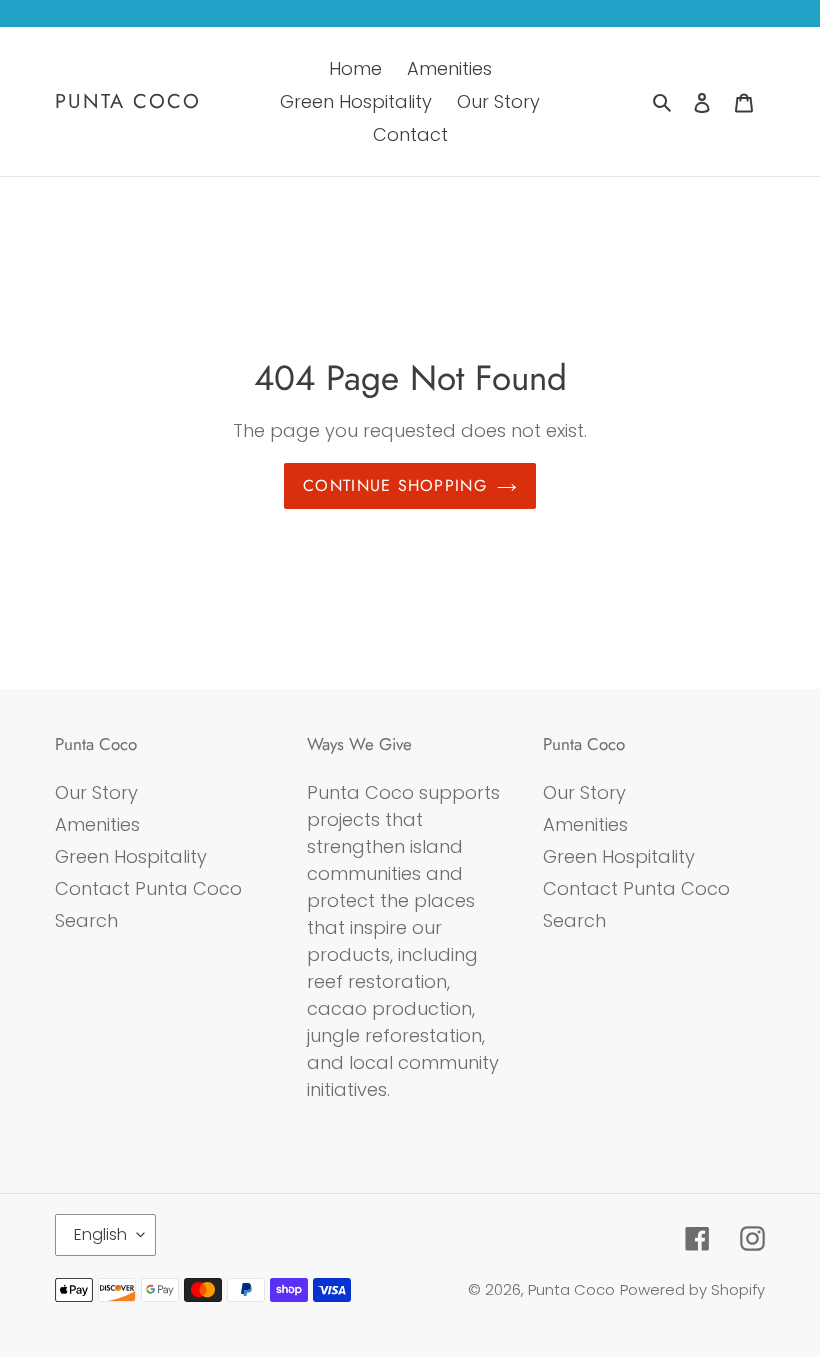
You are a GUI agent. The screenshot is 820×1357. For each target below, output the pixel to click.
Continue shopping (395, 485)
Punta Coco (128, 102)
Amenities (97, 824)
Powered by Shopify (692, 1289)
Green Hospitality (131, 856)
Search (86, 920)
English (100, 1234)
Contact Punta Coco (148, 888)
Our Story (96, 792)
